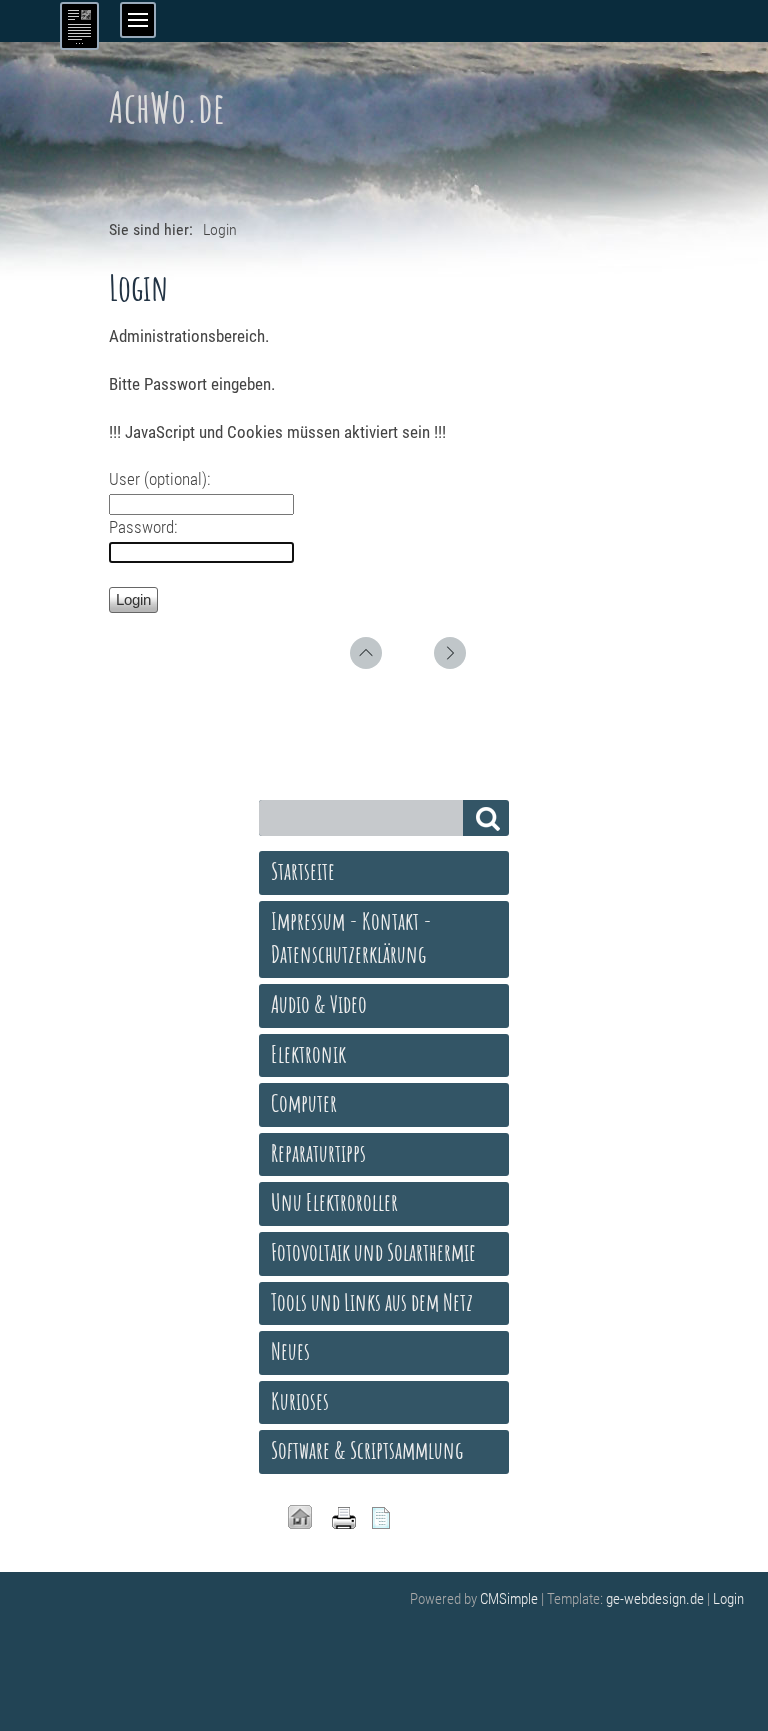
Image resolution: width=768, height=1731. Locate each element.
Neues (290, 1351)
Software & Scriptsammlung (367, 1450)
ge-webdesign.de (655, 1599)
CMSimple (509, 1599)
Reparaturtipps (318, 1153)
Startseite (303, 871)
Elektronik (308, 1054)
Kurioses (300, 1401)
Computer (304, 1103)
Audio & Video (319, 1004)
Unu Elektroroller (334, 1202)
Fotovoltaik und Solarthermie (373, 1252)
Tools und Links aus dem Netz (372, 1302)
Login (728, 1599)
